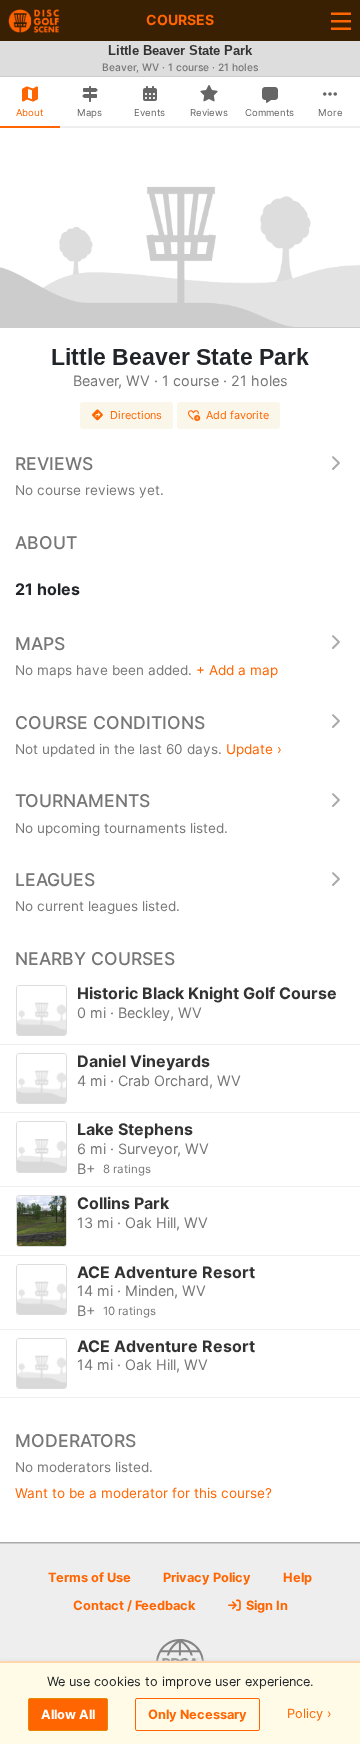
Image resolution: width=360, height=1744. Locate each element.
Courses (180, 19)
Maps (40, 643)
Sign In (265, 1605)
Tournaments (82, 800)
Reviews (54, 463)
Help (297, 1577)
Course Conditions (110, 722)
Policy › (309, 1714)
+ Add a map (237, 670)
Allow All (68, 1714)
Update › (254, 749)
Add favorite (237, 415)
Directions (136, 415)
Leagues (55, 879)
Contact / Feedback (134, 1605)
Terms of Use (89, 1577)
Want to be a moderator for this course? (143, 1493)
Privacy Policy (207, 1577)
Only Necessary (197, 1714)
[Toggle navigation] (341, 20)
